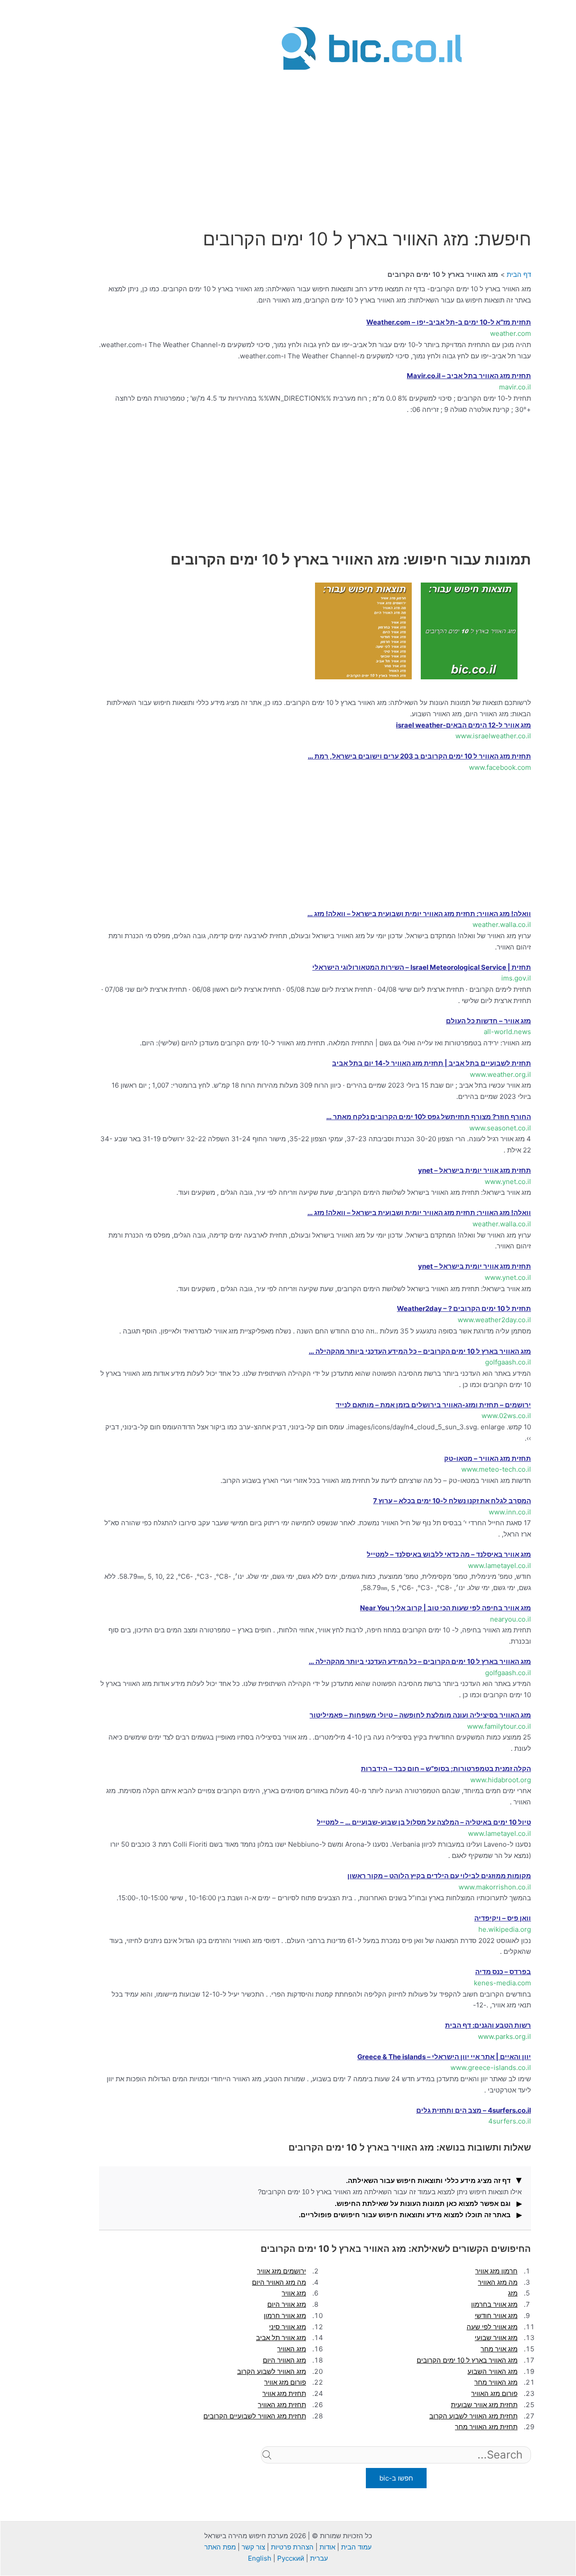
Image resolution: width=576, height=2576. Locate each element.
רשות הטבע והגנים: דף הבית (488, 2025)
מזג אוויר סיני (288, 2327)
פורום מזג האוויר (494, 2393)
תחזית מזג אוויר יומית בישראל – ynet (475, 1170)
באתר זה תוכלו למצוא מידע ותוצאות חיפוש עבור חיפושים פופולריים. (405, 2215)
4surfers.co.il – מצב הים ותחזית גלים (474, 2110)
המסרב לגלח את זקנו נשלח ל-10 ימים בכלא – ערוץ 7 (452, 1501)
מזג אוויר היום (287, 2304)
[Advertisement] (372, 136)
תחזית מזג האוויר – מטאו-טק (488, 1458)
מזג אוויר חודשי (496, 2316)
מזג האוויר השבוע (493, 2371)
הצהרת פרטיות (292, 2547)
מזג (513, 2293)
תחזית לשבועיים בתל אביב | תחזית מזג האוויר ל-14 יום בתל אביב (432, 1063)
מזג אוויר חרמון (285, 2316)
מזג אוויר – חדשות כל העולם (488, 1021)
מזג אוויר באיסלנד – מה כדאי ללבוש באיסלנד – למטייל (449, 1554)
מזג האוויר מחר (496, 2382)
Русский (291, 2558)
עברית (319, 2558)
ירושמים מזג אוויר (281, 2271)
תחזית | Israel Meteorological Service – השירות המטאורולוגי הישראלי (422, 967)
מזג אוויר (294, 2293)
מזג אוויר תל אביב (281, 2338)
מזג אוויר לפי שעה (492, 2327)
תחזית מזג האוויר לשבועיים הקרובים (255, 2416)
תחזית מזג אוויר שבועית (484, 2405)
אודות (327, 2547)
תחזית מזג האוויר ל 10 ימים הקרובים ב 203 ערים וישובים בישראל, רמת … (419, 756)
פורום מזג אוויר (285, 2382)
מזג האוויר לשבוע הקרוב (272, 2371)
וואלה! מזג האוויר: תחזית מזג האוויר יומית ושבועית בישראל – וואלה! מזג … (419, 914)
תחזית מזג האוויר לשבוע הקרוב (473, 2416)
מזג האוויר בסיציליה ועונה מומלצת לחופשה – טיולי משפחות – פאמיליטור (420, 1715)
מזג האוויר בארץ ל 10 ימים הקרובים (467, 2360)
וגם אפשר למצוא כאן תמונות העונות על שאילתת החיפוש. (423, 2203)
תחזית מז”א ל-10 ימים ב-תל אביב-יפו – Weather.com (449, 322)
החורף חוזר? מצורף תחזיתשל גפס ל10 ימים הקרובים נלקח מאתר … (429, 1117)
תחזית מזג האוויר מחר (486, 2427)
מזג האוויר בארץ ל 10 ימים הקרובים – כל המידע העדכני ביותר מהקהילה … (420, 1351)
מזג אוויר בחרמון (494, 2304)
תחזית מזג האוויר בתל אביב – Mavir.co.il (469, 376)
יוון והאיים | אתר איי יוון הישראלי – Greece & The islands (444, 2057)
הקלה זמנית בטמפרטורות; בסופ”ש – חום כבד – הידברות (446, 1769)
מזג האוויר (292, 2349)
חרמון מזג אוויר (496, 2271)
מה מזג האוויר (498, 2282)
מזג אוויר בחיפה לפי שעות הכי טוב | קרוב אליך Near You (445, 1608)
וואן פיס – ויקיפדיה (503, 1918)
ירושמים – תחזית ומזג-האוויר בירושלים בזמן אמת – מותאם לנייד (433, 1405)
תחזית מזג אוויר (284, 2393)
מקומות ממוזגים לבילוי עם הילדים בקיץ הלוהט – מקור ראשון (439, 1876)
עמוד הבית (356, 2547)
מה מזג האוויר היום (279, 2282)
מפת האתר (220, 2547)
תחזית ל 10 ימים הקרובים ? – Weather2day (464, 1308)
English (260, 2558)
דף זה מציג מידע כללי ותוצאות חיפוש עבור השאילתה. (428, 2181)
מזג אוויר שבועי (496, 2338)
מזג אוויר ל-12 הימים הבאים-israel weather (463, 725)
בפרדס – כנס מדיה (503, 1972)
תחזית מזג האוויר (282, 2405)
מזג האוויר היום (284, 2360)
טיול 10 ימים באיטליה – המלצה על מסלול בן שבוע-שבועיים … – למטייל (424, 1822)
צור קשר (253, 2547)
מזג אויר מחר (499, 2349)
